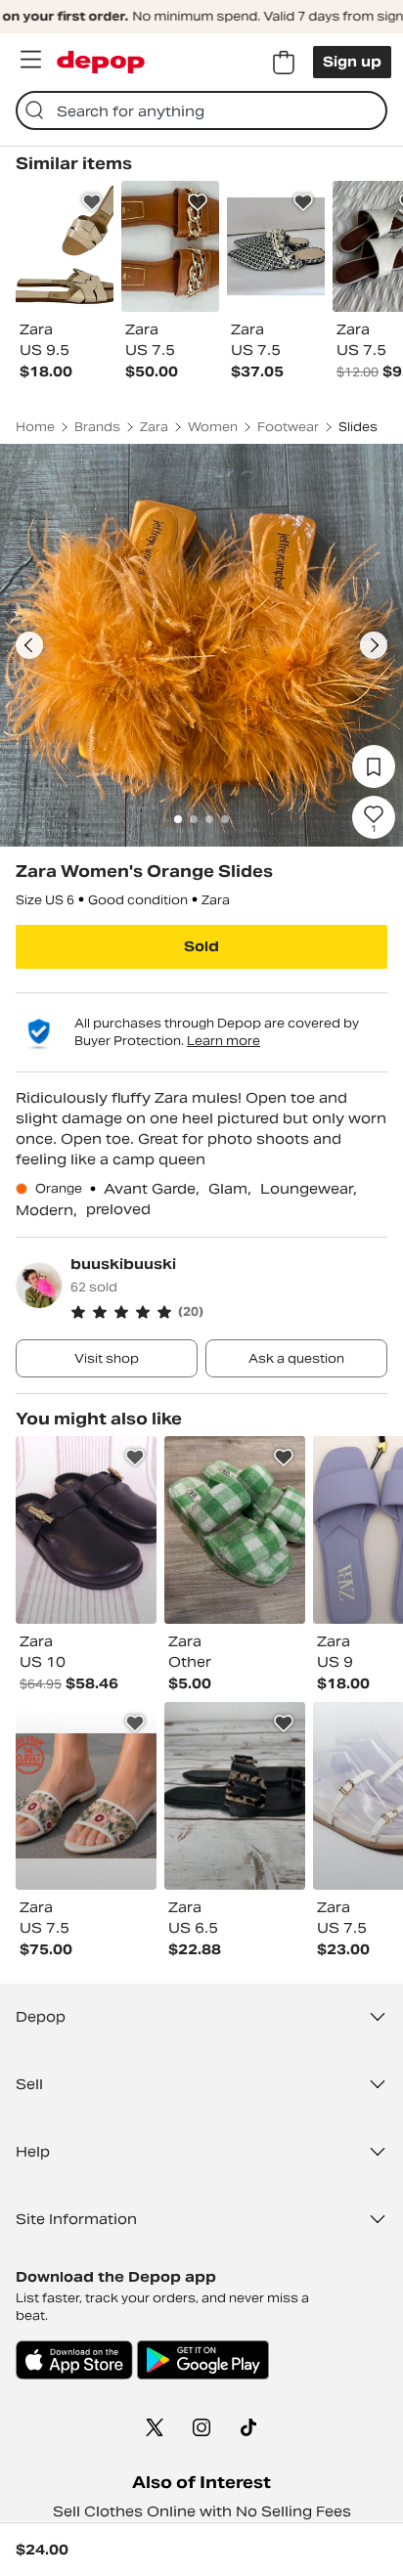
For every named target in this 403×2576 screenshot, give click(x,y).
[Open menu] (30, 60)
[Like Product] (92, 202)
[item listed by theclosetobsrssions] (86, 1796)
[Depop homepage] (101, 62)
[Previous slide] (29, 645)
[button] (229, 1312)
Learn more (224, 1041)
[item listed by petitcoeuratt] (86, 1530)
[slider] (201, 645)
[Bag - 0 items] (284, 63)
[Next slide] (374, 645)
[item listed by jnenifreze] (235, 1530)
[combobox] (201, 110)
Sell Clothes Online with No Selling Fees (202, 2511)
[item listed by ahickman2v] (235, 1796)
